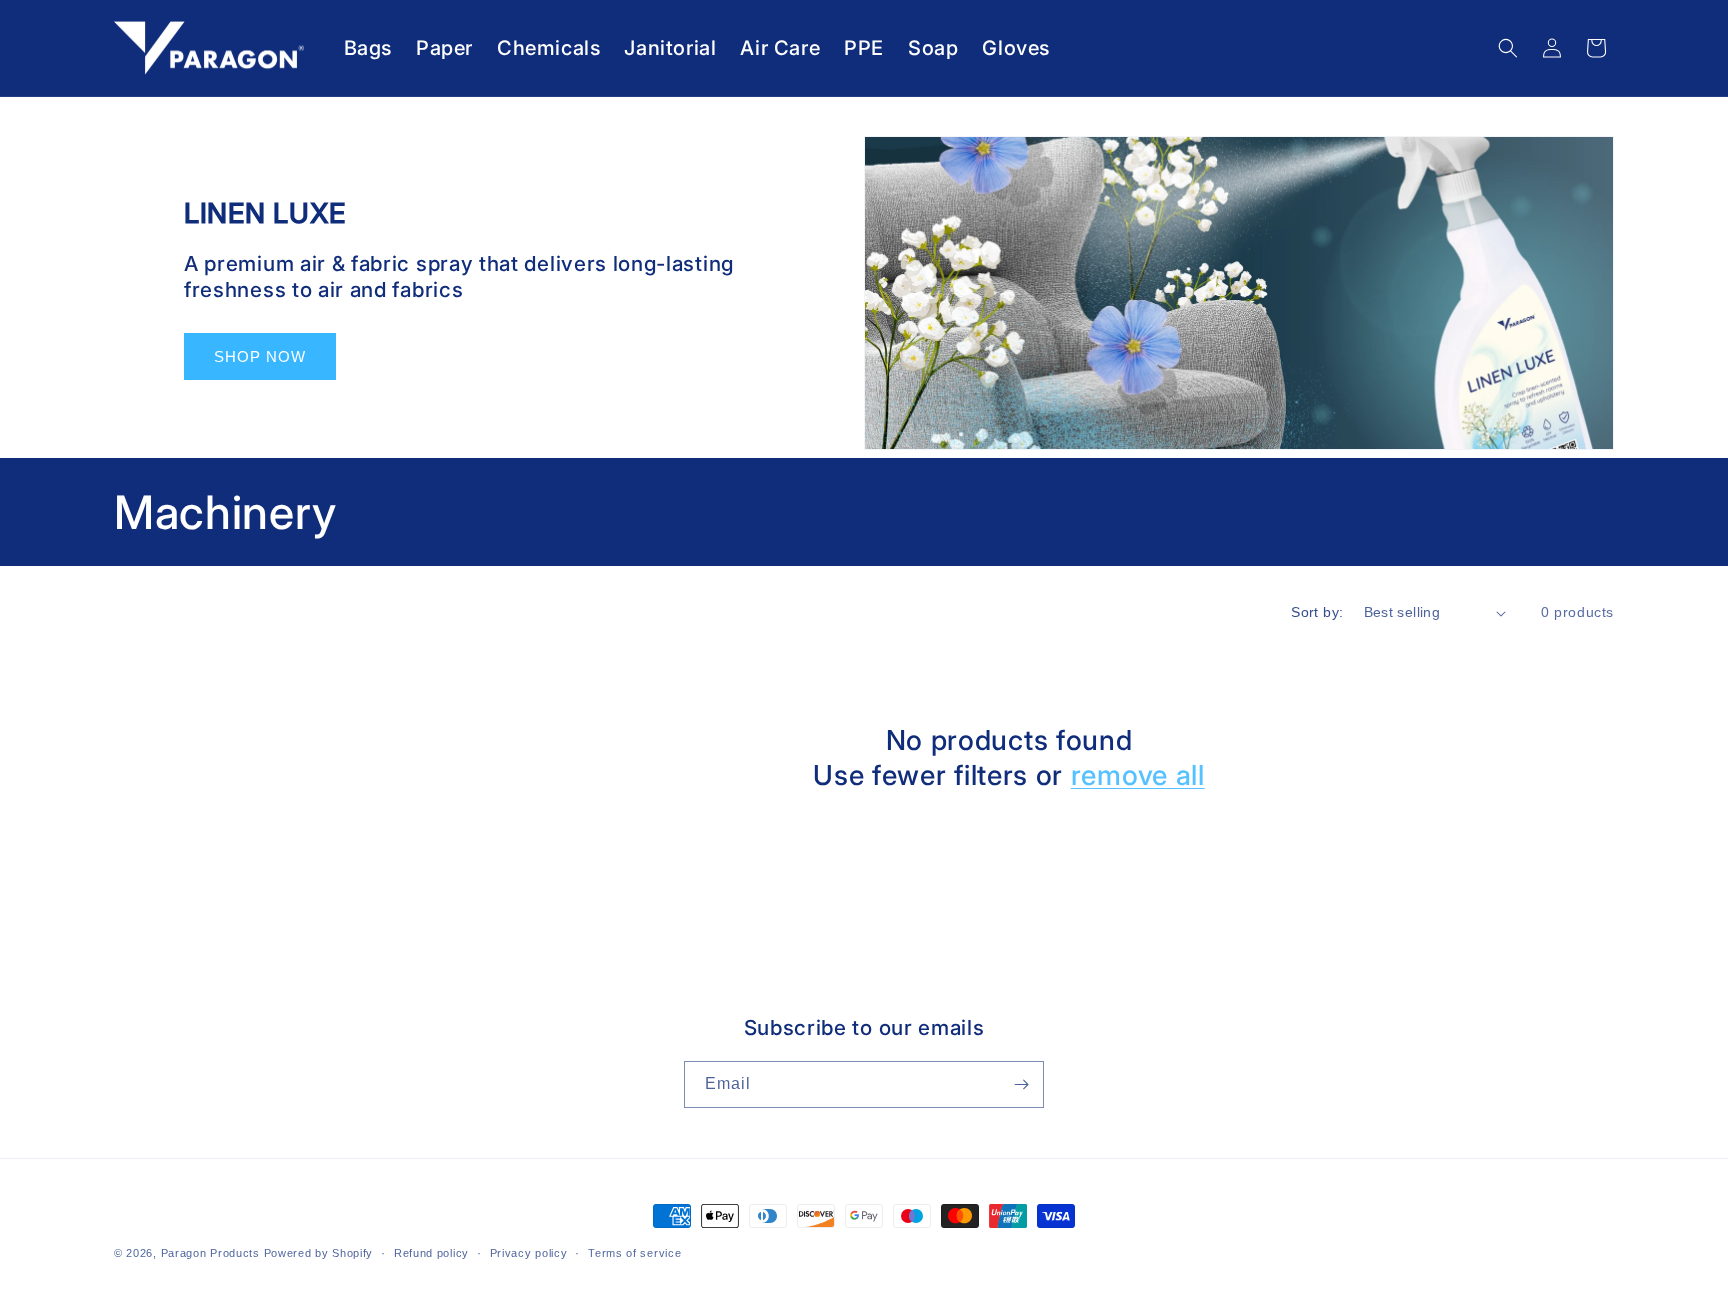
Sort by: (1317, 612)
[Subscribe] (1021, 1084)
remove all (1138, 775)
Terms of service (634, 1253)
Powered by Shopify (319, 1253)
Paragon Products (210, 1253)
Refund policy (431, 1253)
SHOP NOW (260, 356)
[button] (1508, 48)
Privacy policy (529, 1253)
